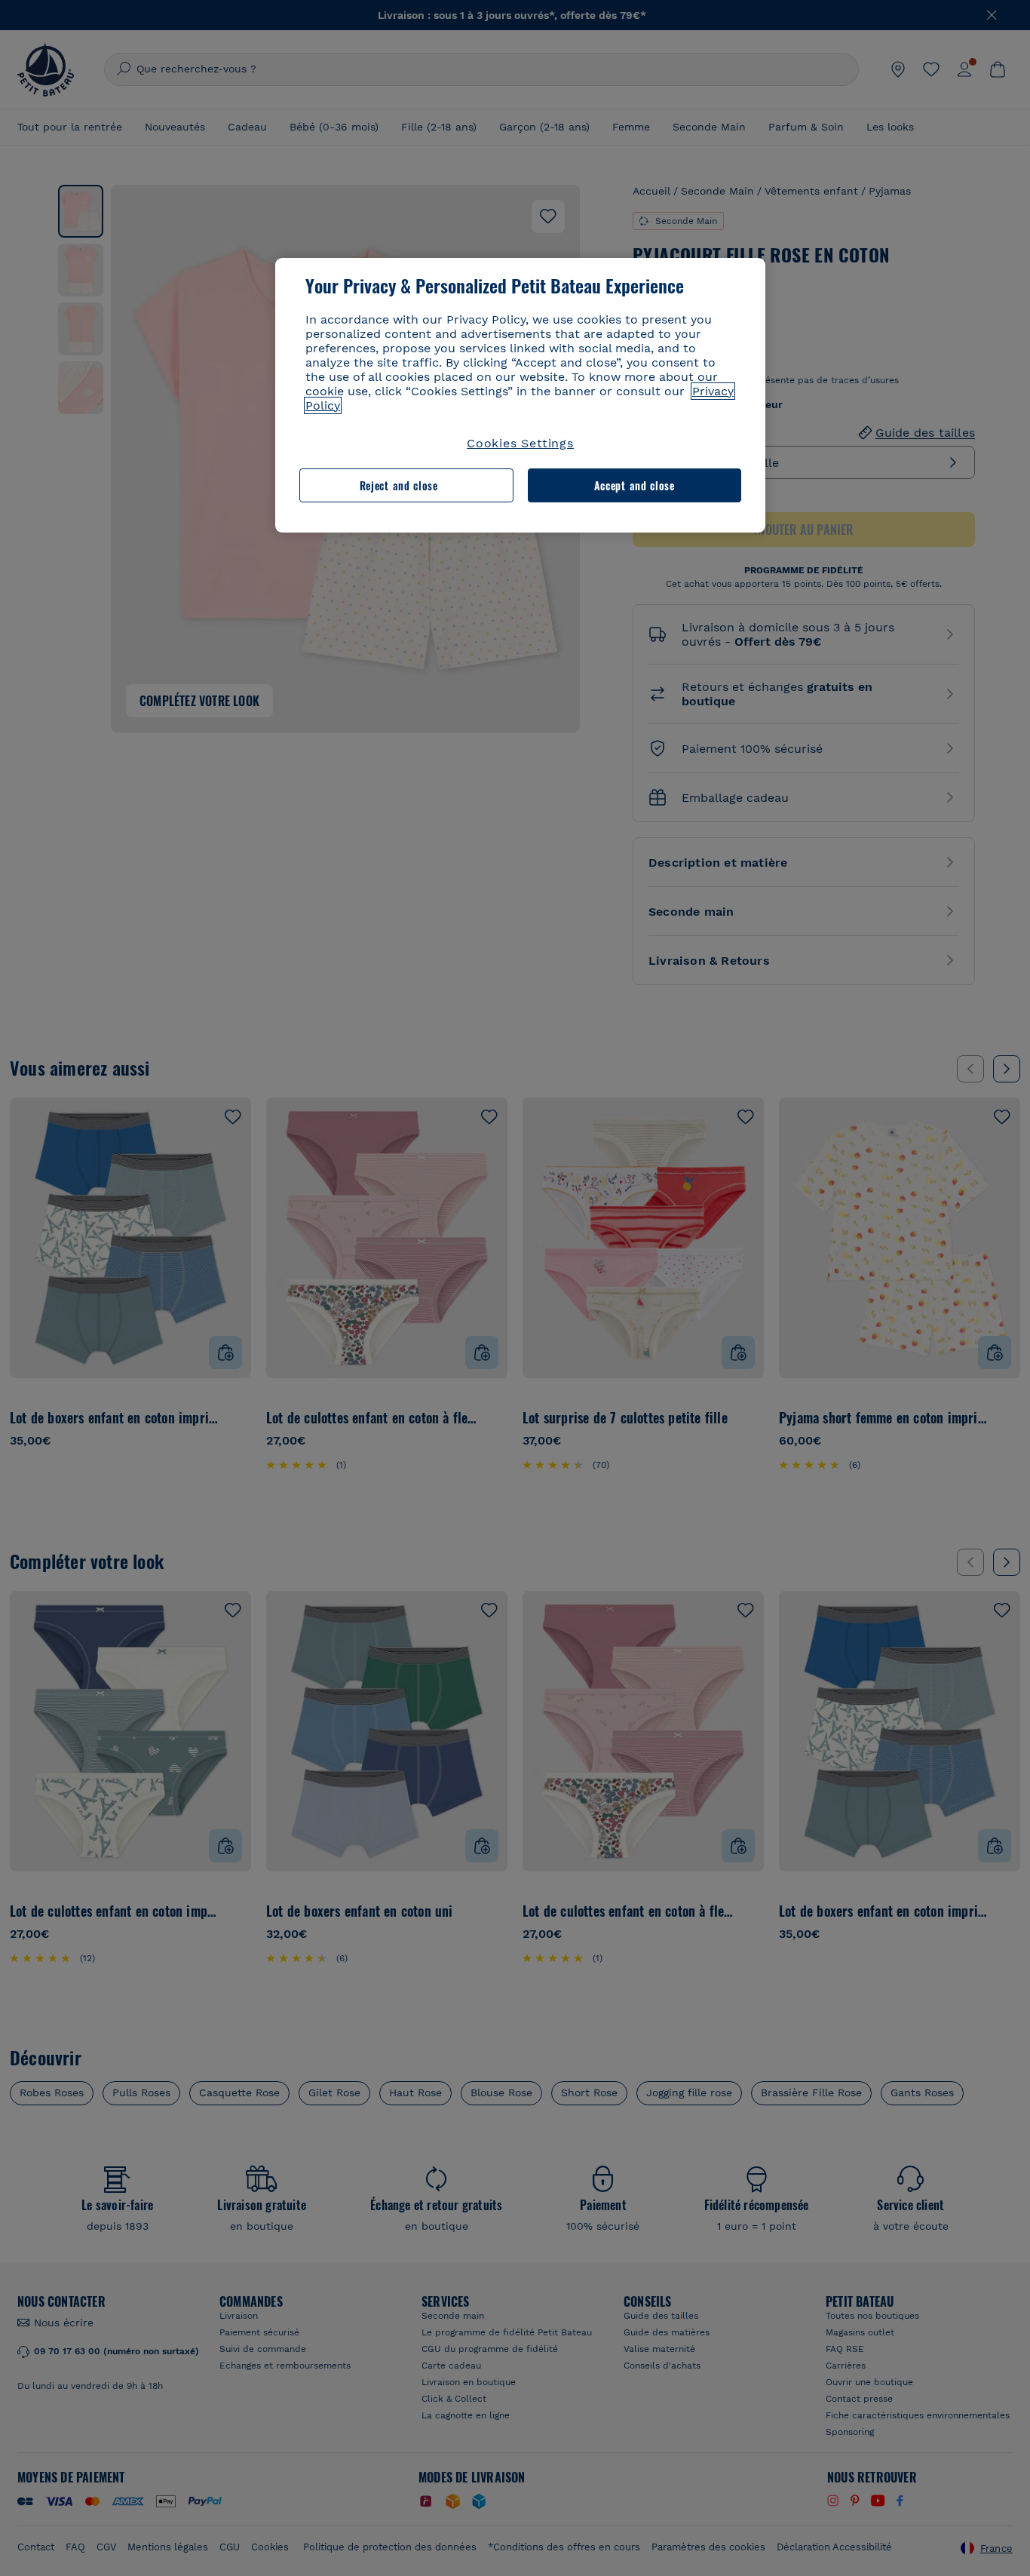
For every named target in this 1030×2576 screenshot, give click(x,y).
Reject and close (399, 485)
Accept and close (635, 485)
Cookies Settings (520, 443)
